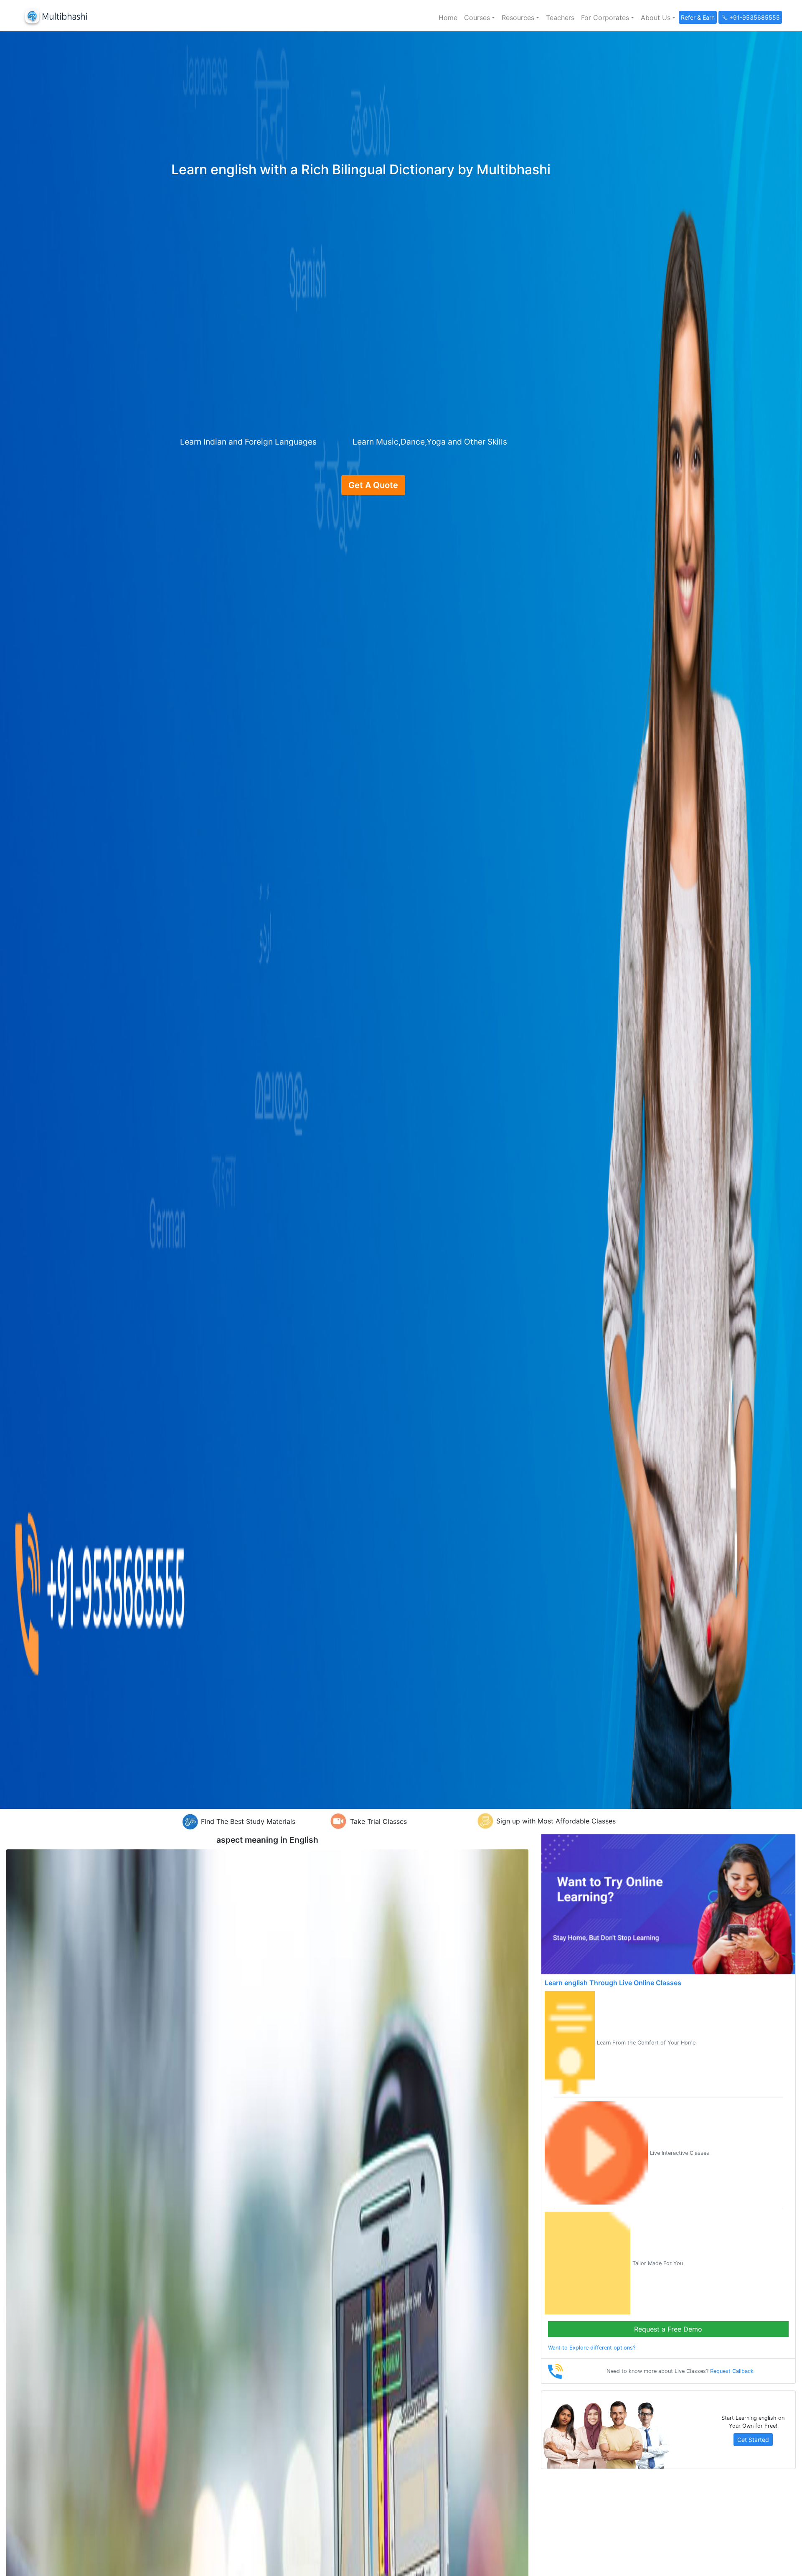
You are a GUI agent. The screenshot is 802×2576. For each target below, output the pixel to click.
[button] (480, 18)
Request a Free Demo (668, 2329)
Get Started (753, 2440)
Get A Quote (373, 485)
